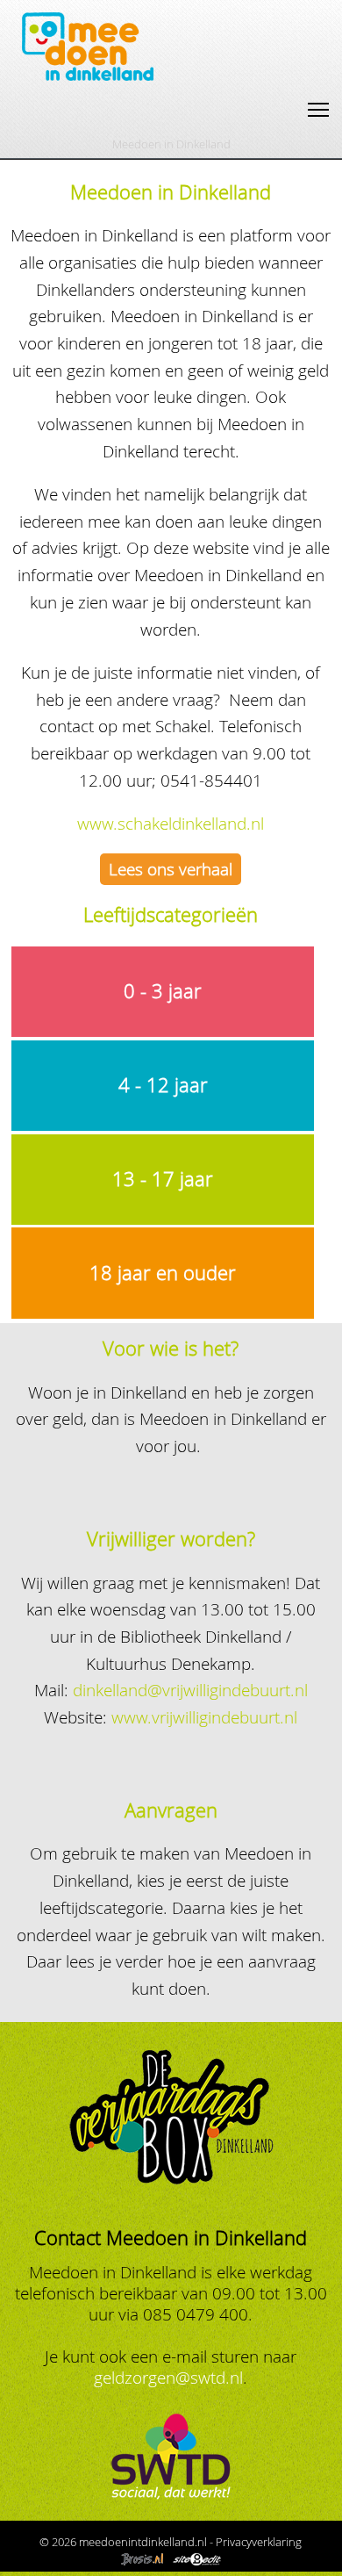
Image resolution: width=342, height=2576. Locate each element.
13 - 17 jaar (163, 1179)
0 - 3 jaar (163, 991)
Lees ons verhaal (171, 869)
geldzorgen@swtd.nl (168, 2377)
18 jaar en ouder (163, 1273)
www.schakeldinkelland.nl (171, 823)
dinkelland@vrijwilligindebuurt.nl (190, 1690)
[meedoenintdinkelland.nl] (88, 78)
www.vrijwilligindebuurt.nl (204, 1717)
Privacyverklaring (259, 2542)
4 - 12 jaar (163, 1085)
